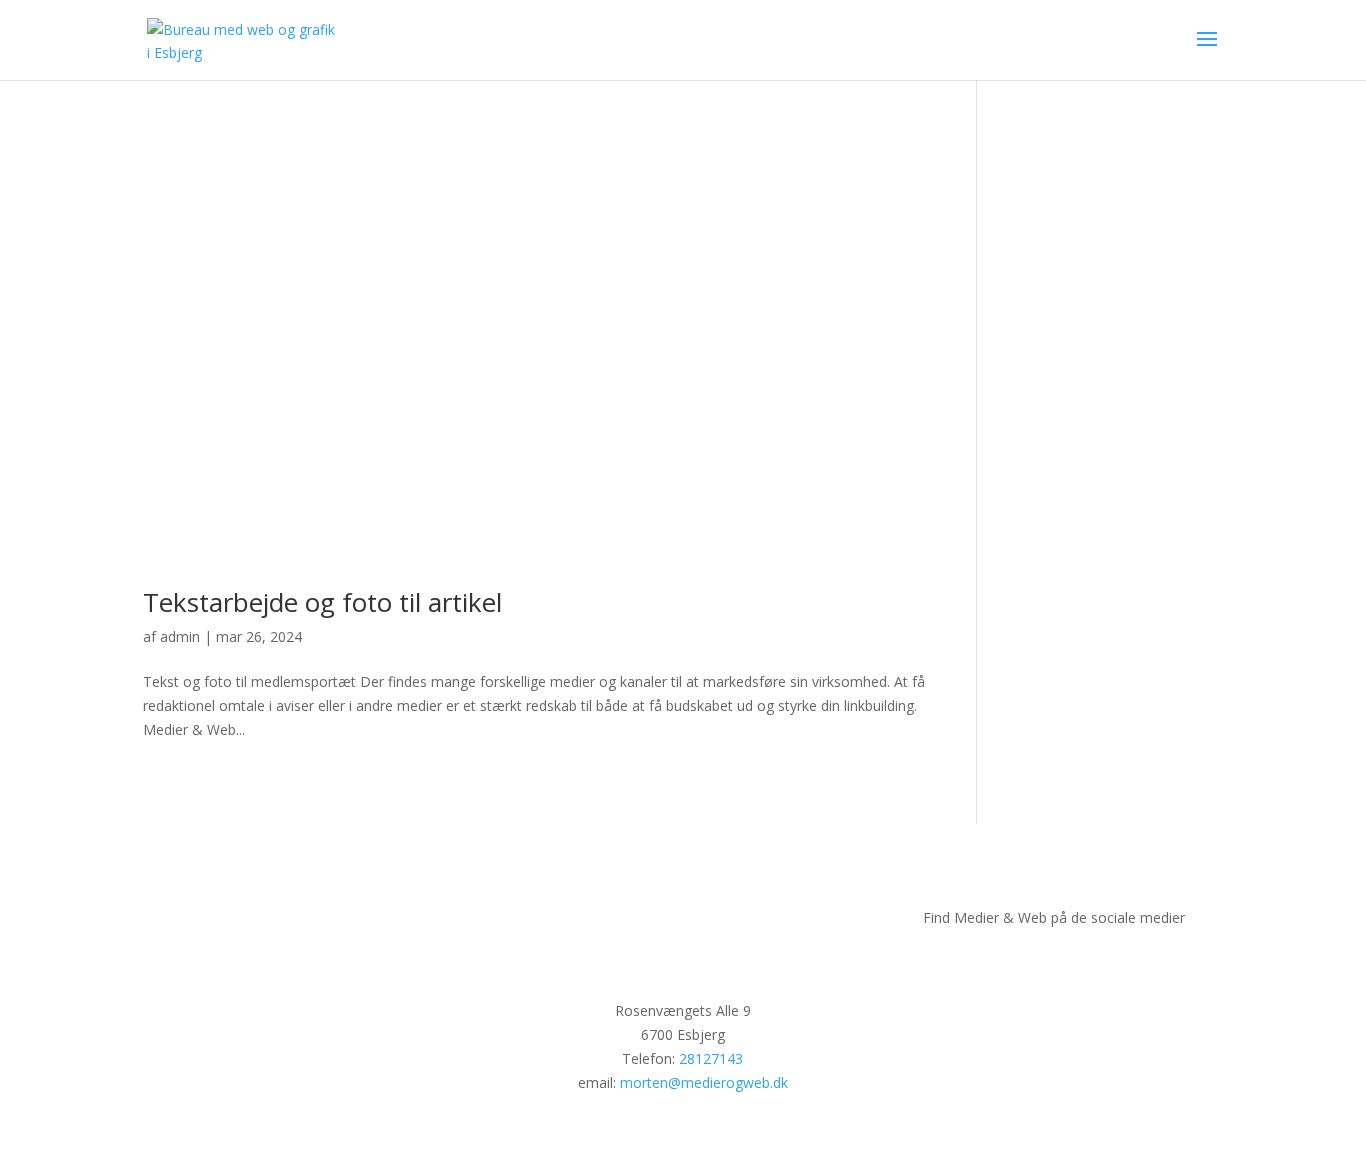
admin (180, 636)
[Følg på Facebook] (994, 962)
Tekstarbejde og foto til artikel (322, 602)
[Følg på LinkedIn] (1114, 962)
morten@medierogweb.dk (704, 1082)
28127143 (711, 1058)
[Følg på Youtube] (1074, 962)
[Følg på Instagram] (1034, 962)
